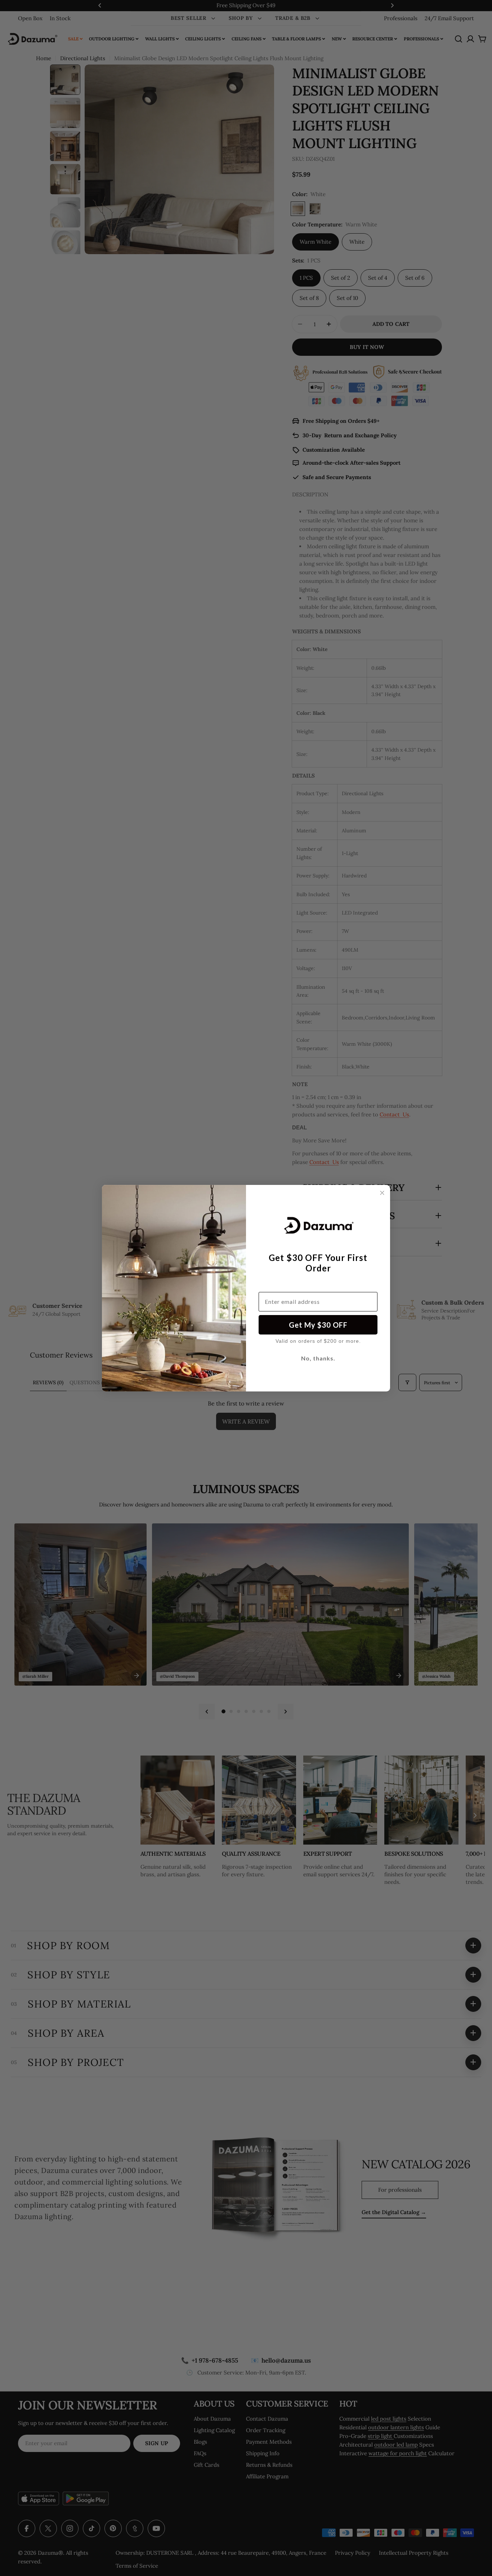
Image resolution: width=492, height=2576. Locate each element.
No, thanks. (318, 1358)
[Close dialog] (382, 1193)
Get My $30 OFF (318, 1325)
